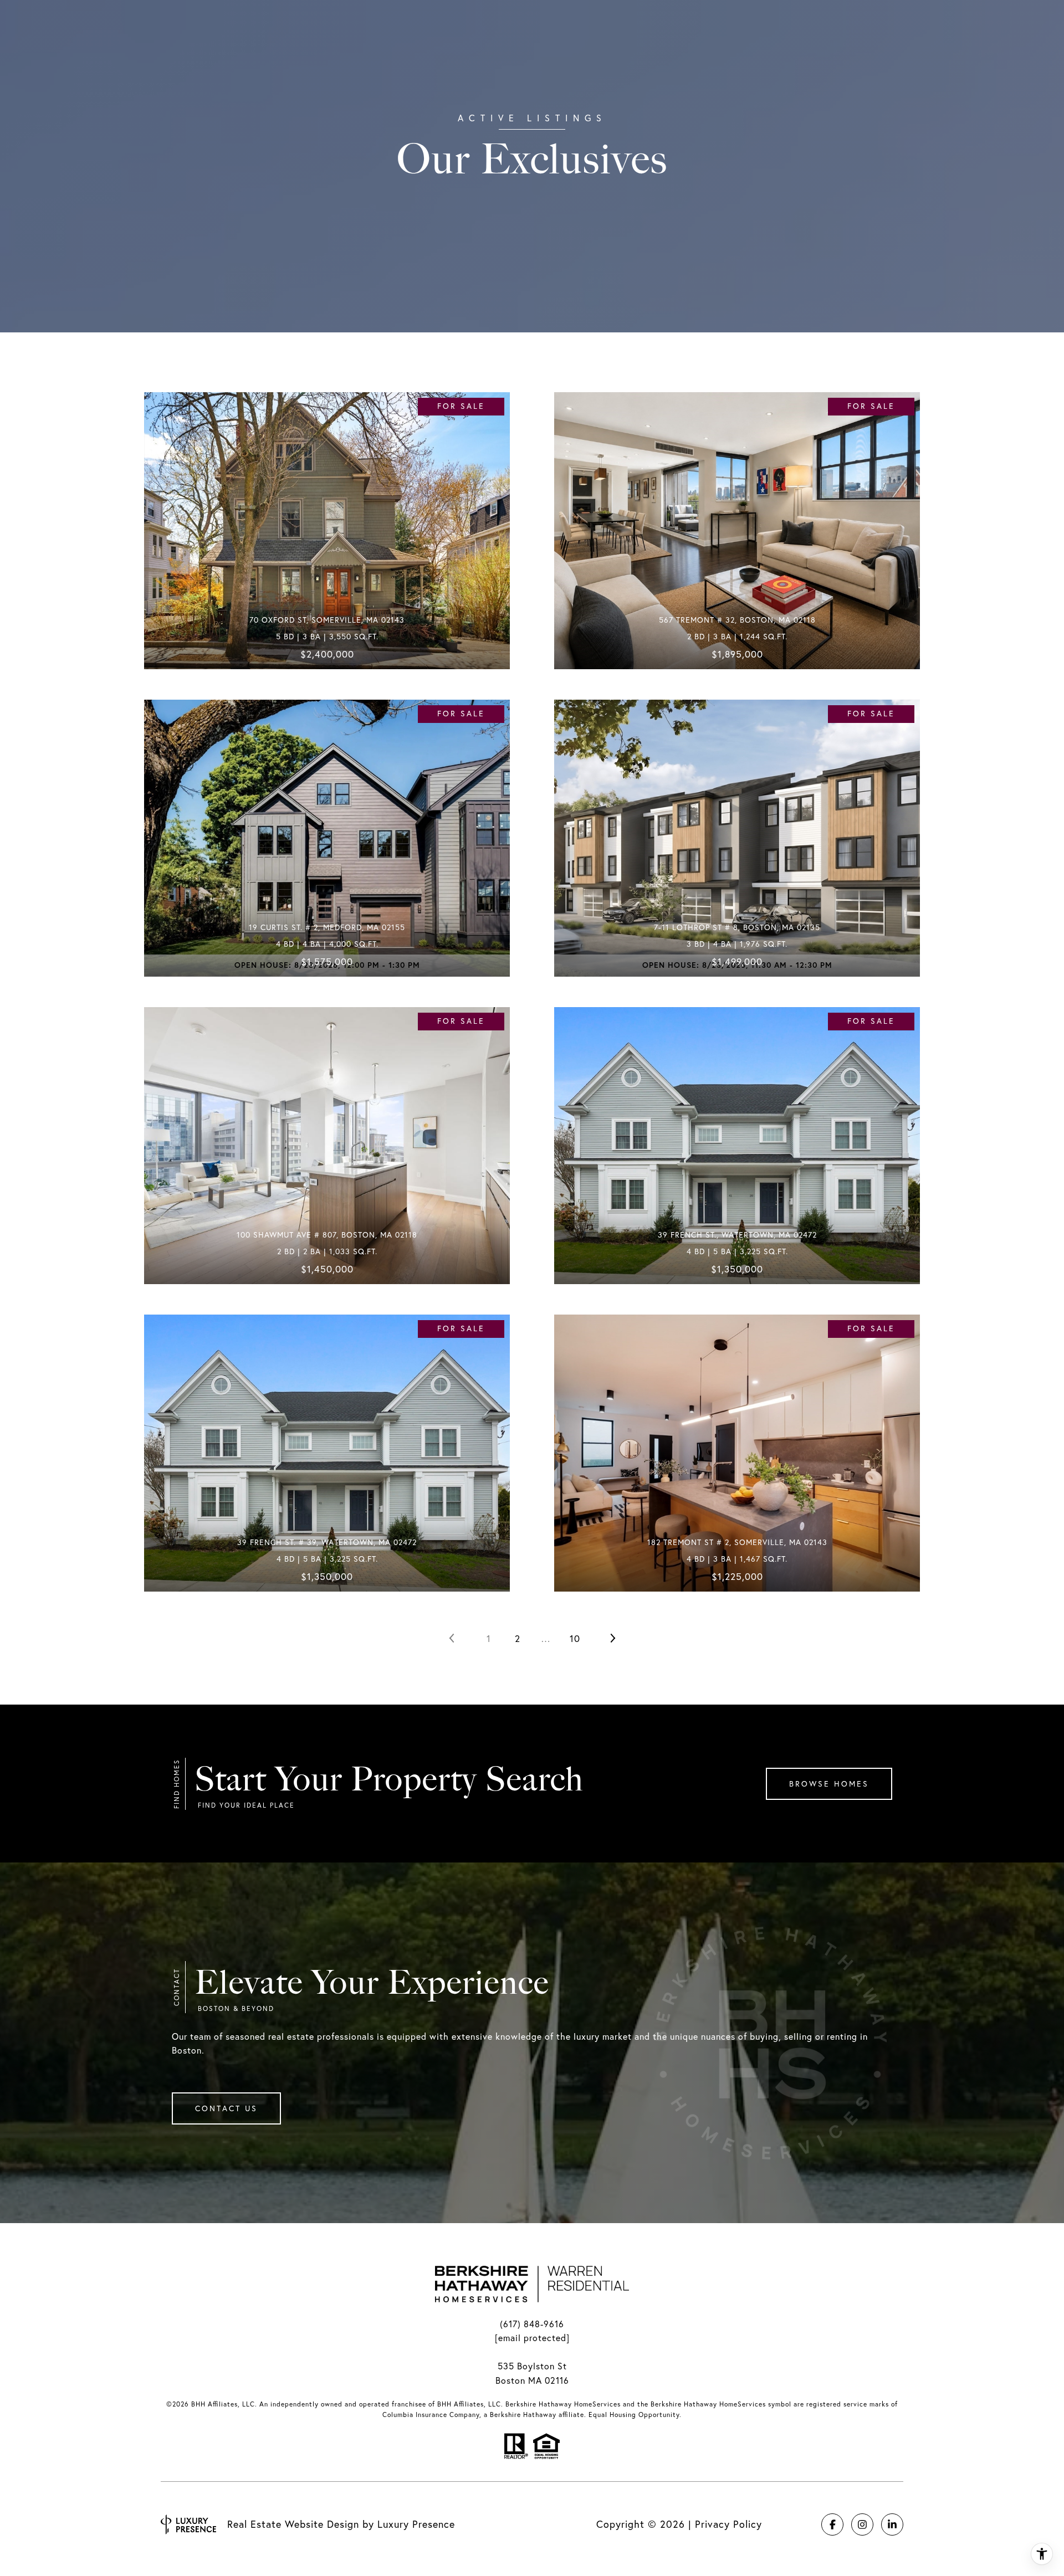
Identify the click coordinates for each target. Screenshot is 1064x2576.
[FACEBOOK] (832, 2524)
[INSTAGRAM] (862, 2524)
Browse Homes (829, 1784)
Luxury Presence (416, 2524)
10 (575, 1638)
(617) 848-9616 (532, 2324)
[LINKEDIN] (892, 2524)
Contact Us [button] (226, 2108)
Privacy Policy (728, 2524)
